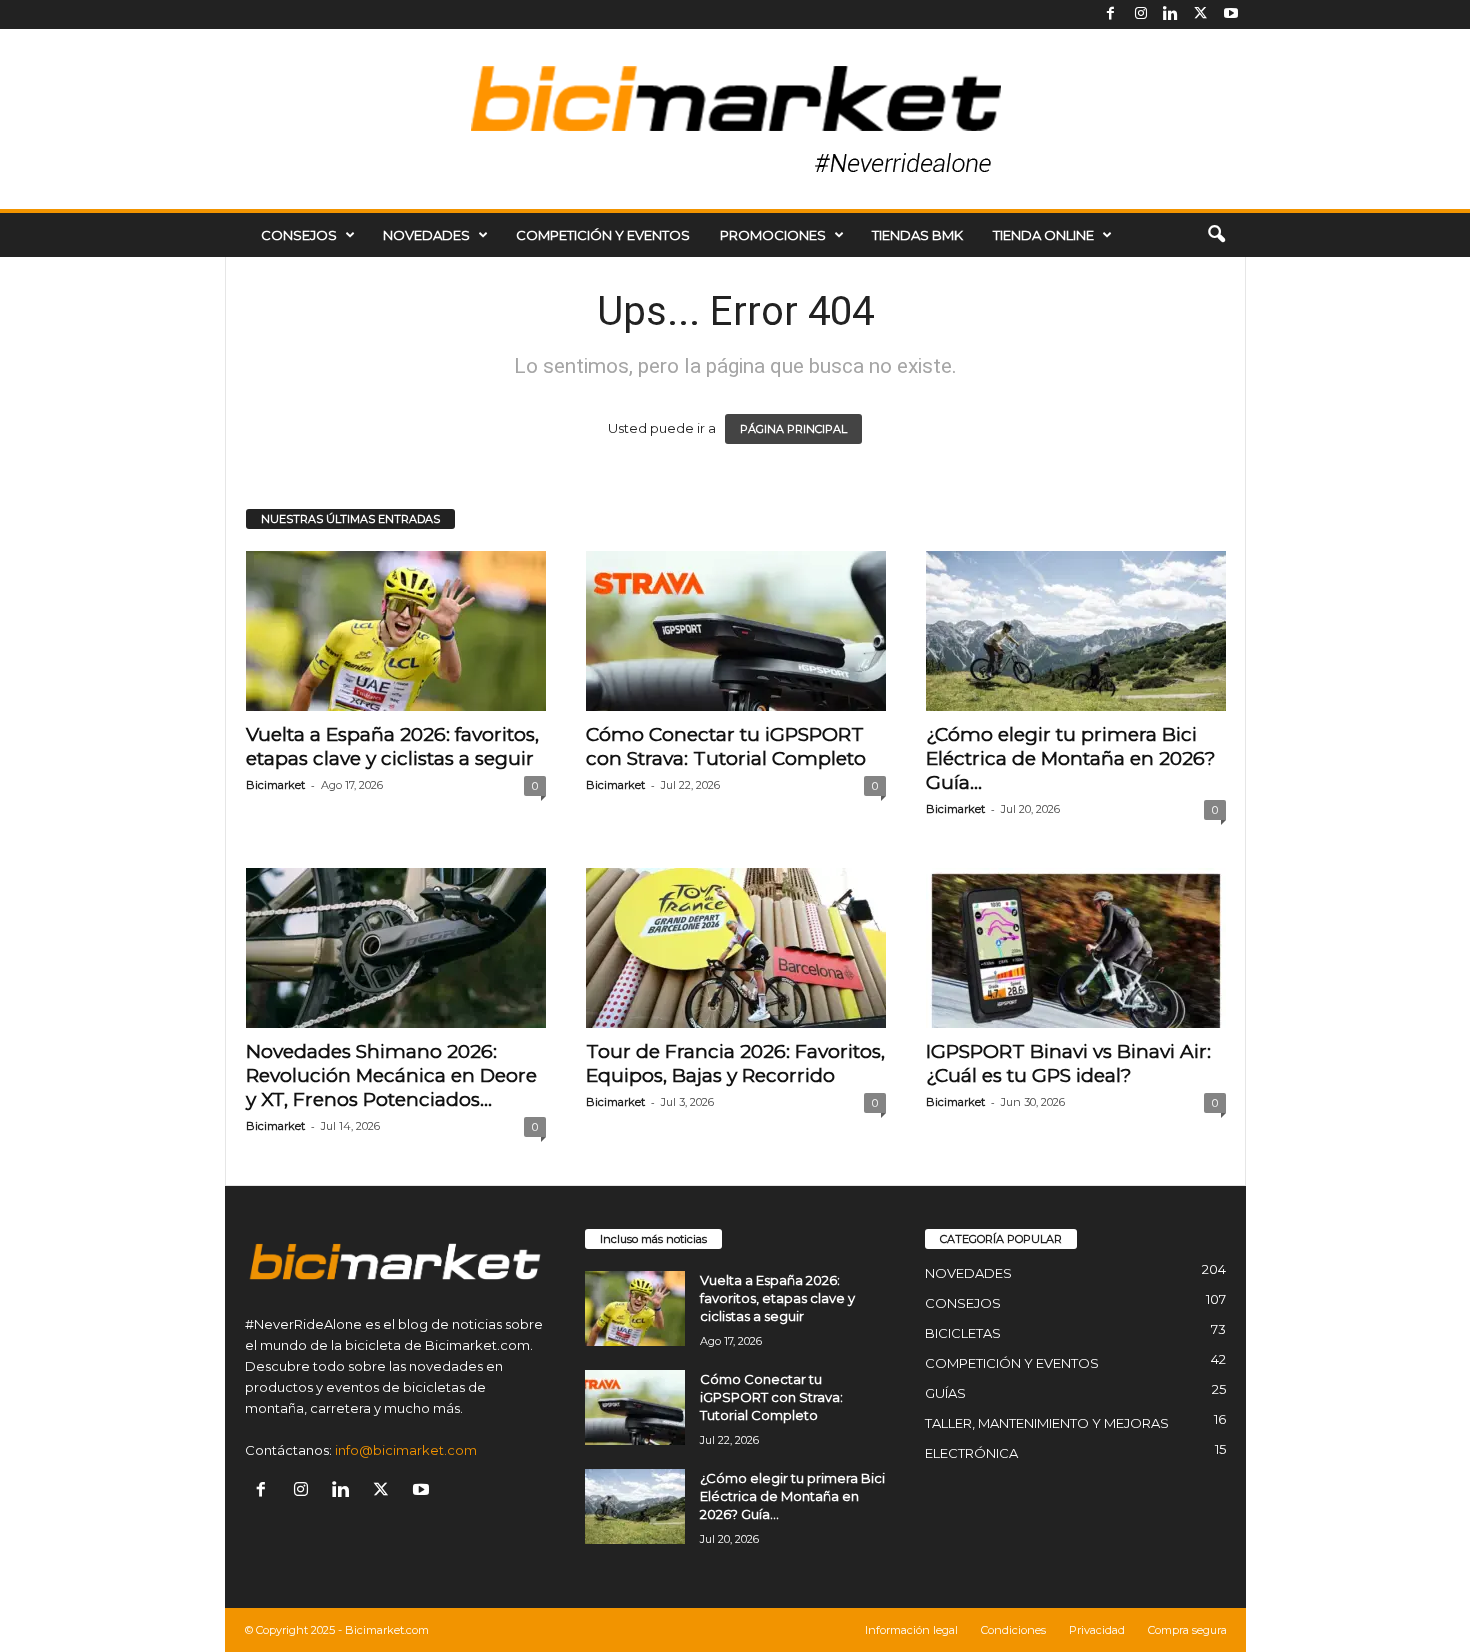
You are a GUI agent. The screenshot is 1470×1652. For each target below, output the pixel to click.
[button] (1216, 235)
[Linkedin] (1171, 14)
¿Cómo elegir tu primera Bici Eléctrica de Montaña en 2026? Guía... (1071, 758)
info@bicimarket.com (406, 1450)
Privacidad (1097, 1630)
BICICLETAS (963, 1333)
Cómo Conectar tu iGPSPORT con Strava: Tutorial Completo (726, 746)
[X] (1201, 14)
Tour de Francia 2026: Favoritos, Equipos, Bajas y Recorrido (735, 1063)
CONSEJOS (299, 235)
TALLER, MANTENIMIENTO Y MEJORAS (1047, 1423)
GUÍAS (945, 1393)
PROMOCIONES (773, 235)
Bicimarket (275, 785)
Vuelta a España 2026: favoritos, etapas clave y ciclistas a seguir (392, 746)
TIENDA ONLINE (1043, 235)
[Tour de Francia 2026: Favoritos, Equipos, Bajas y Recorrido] (736, 948)
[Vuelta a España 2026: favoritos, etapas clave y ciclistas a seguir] (396, 631)
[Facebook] (1111, 14)
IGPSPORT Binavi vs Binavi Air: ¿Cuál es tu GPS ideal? (1068, 1063)
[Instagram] (1141, 14)
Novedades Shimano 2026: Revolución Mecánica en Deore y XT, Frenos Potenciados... (391, 1075)
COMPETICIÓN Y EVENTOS (603, 235)
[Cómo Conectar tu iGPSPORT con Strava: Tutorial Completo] (736, 631)
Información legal (911, 1630)
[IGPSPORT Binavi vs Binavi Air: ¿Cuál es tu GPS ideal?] (1076, 948)
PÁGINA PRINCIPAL (793, 429)
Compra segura (1187, 1630)
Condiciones (1013, 1630)
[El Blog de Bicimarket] (735, 119)
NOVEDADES (426, 235)
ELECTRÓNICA (971, 1453)
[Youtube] (1231, 14)
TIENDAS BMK (917, 235)
